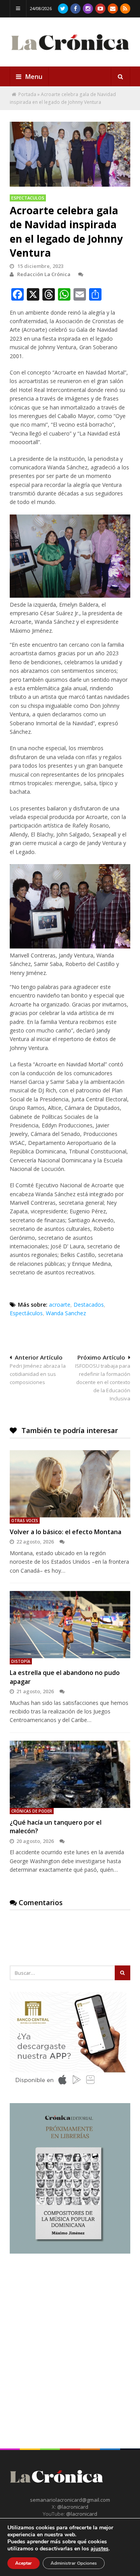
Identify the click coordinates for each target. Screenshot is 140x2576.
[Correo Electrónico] (113, 9)
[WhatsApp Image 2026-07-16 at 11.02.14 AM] (70, 2252)
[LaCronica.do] (70, 52)
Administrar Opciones (74, 2563)
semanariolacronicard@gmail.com (70, 2500)
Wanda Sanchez (66, 1313)
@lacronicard (72, 2507)
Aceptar (24, 2563)
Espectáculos (26, 1313)
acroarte (60, 1305)
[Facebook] (75, 9)
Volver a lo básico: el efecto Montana (66, 1532)
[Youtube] (100, 9)
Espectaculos (28, 198)
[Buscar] (121, 77)
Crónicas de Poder (32, 1811)
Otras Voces (25, 1521)
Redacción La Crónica (44, 274)
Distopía (21, 1661)
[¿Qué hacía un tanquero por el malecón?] (70, 1774)
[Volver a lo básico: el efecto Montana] (70, 1484)
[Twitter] (63, 9)
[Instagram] (88, 9)
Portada (27, 94)
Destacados (89, 1305)
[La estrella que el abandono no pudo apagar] (70, 1625)
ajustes (100, 2549)
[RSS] (125, 9)
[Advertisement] (70, 2338)
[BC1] (68, 2087)
